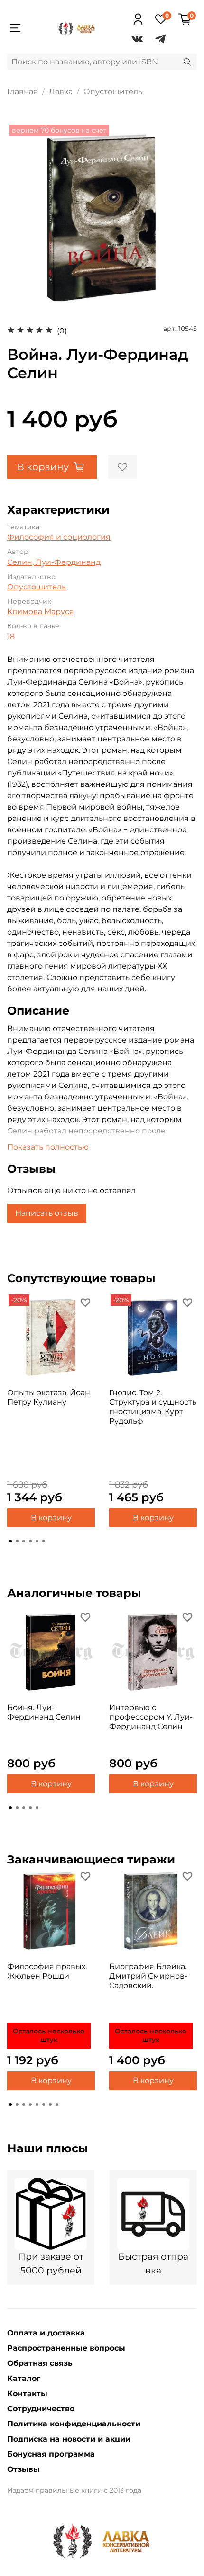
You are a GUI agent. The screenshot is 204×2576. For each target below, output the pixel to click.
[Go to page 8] (57, 2104)
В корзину (51, 1517)
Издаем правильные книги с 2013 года (74, 2490)
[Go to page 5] (37, 1541)
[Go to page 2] (17, 1541)
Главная (23, 92)
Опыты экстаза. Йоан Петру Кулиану (49, 1397)
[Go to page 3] (24, 1541)
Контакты (27, 2393)
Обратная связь (40, 2363)
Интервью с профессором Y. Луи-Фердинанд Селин (151, 1717)
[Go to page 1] (10, 1541)
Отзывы (23, 2469)
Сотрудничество (41, 2409)
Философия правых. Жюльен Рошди (47, 1971)
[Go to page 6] (44, 1541)
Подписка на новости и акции (69, 2439)
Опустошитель (113, 92)
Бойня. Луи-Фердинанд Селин (44, 1712)
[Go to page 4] (30, 1541)
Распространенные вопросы (66, 2348)
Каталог (24, 2378)
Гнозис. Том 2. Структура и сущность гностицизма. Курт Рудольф (153, 1407)
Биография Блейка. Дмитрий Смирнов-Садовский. (148, 1976)
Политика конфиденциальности (74, 2424)
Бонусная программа (51, 2454)
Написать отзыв (47, 1213)
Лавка (61, 92)
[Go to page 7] (50, 2104)
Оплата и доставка (46, 2333)
